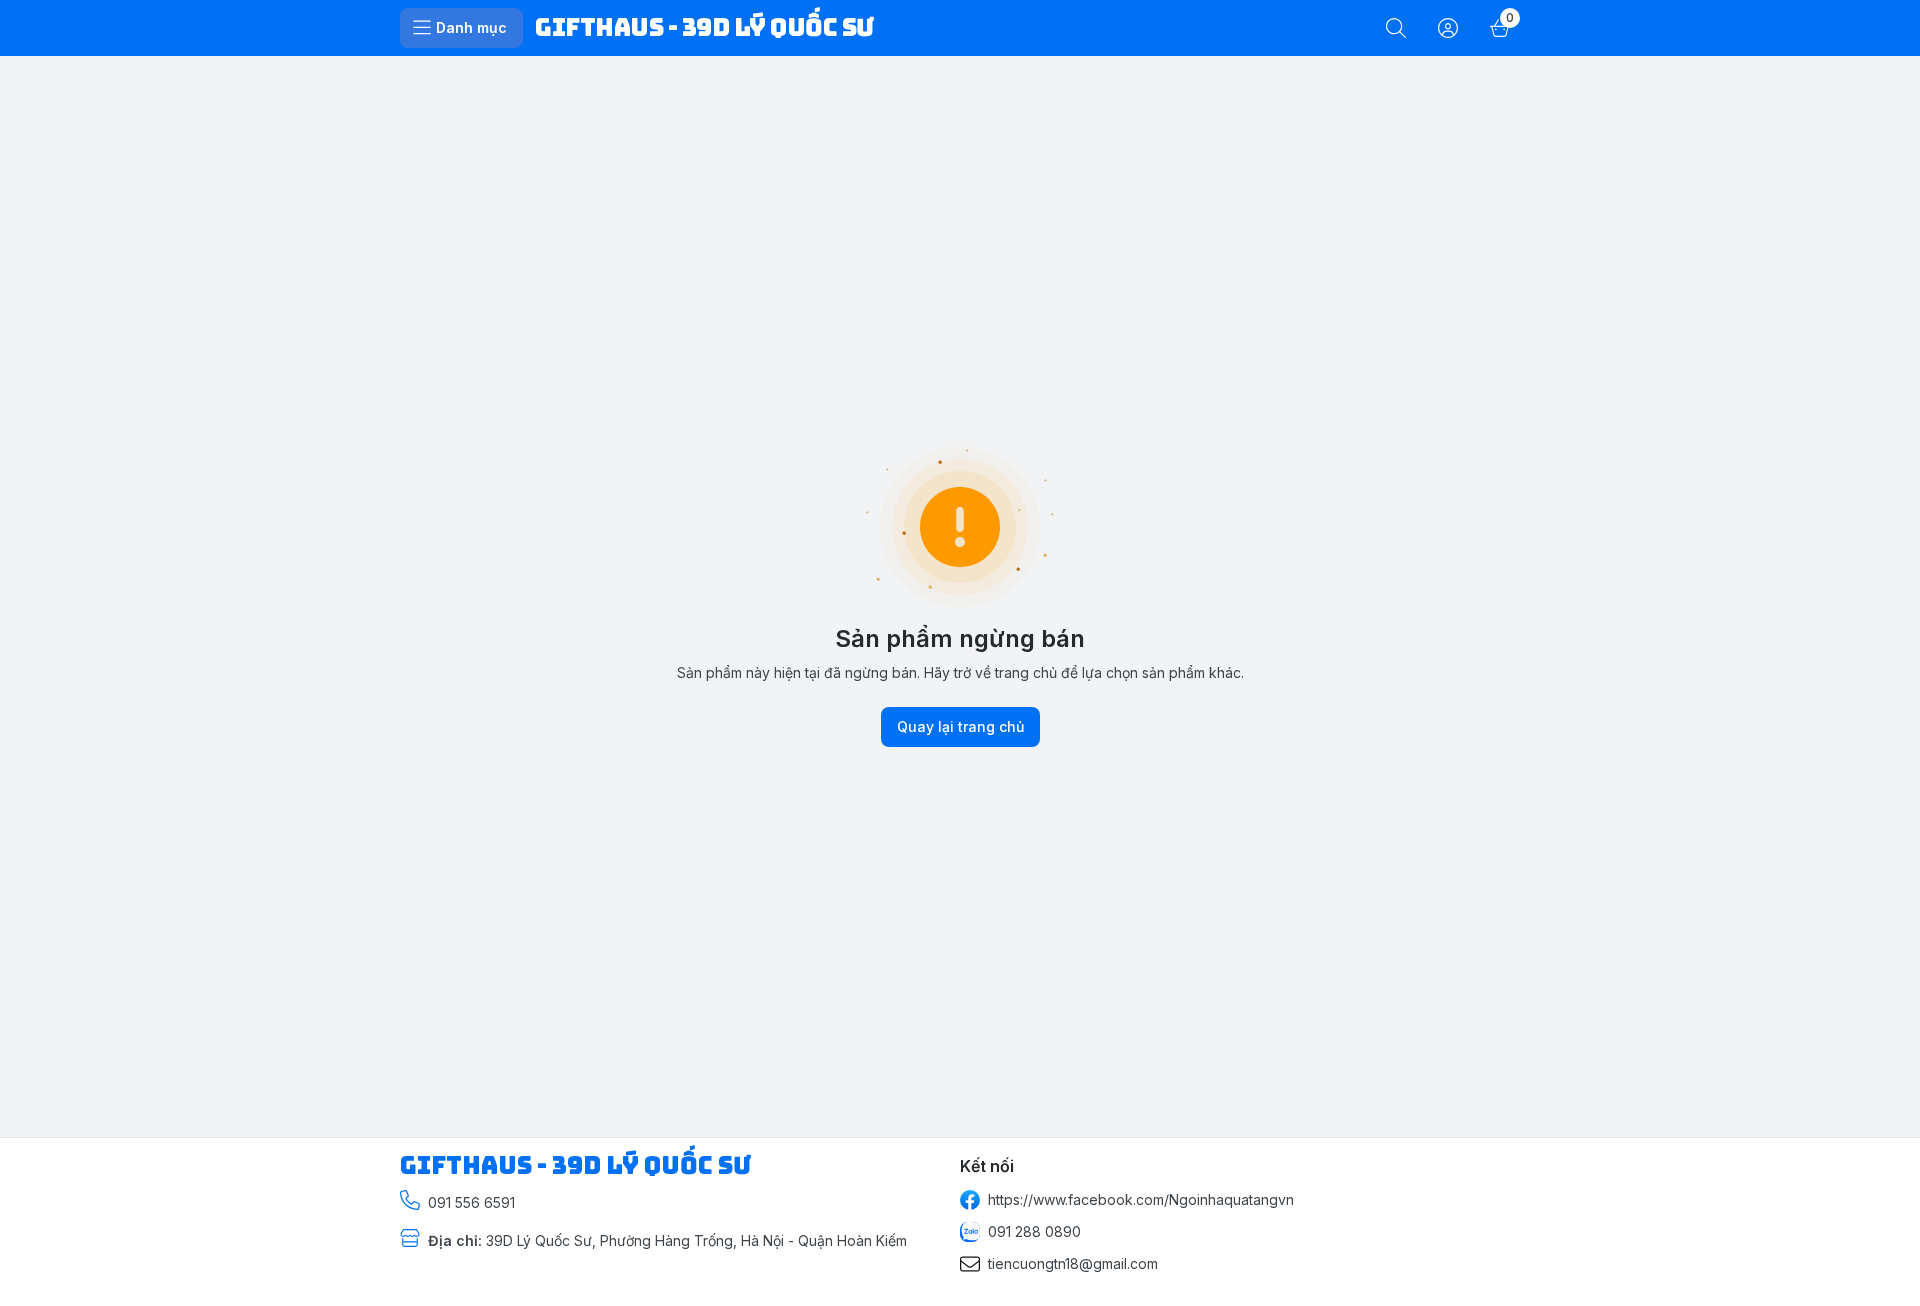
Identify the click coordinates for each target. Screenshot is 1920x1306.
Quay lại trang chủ (960, 726)
